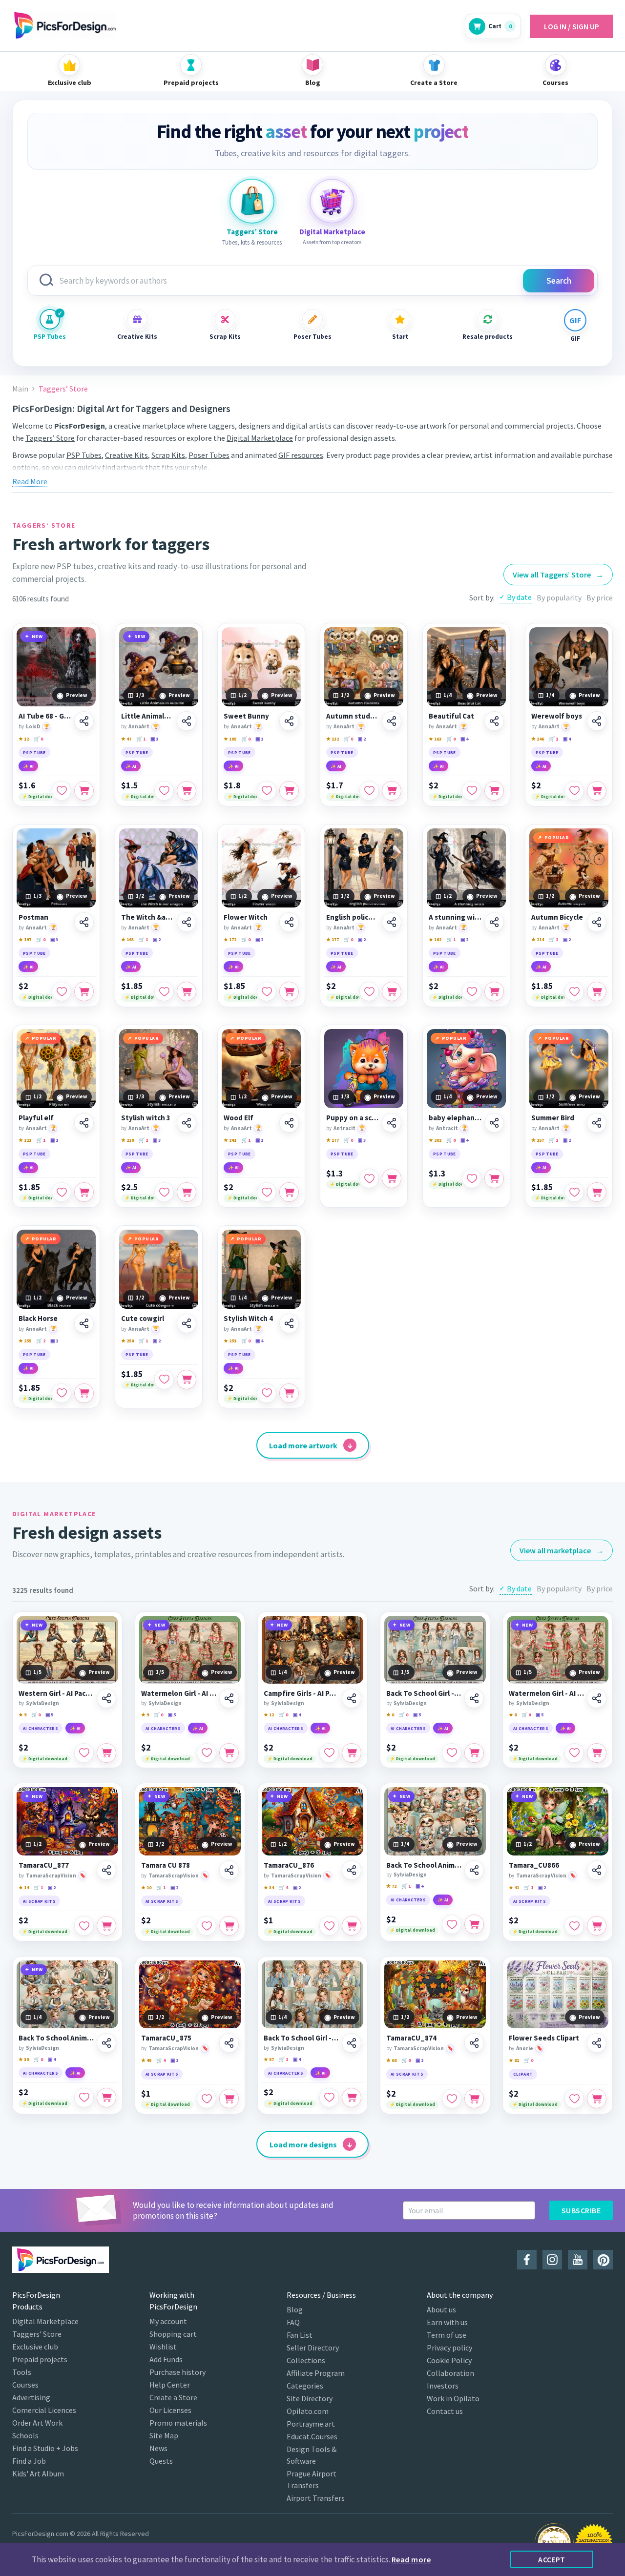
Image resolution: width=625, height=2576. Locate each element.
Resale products (488, 337)
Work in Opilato (453, 2398)
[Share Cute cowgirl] (187, 1323)
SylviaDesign (42, 1703)
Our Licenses (170, 2410)
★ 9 (22, 1715)
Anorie (525, 2048)
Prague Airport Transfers (312, 2479)
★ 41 (514, 1887)
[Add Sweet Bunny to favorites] (267, 791)
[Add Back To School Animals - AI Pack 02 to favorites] (84, 2098)
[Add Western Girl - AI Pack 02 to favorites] (84, 1753)
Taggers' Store (37, 2334)
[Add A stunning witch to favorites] (472, 991)
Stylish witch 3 (146, 1118)
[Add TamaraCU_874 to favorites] (452, 2099)
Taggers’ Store (50, 438)
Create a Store (173, 2397)
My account (168, 2321)
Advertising (31, 2397)
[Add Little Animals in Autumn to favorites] (164, 791)
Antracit (344, 1128)
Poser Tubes (312, 337)
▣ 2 (259, 739)
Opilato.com (308, 2411)
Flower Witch (246, 917)
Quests (161, 2461)
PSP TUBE (34, 752)
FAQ (293, 2322)
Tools (22, 2372)
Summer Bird (553, 1118)
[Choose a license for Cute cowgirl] (187, 1380)
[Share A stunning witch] (494, 922)
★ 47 (126, 739)
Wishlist (163, 2347)
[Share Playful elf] (84, 1123)
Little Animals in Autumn (147, 716)
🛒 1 (141, 739)
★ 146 (538, 739)
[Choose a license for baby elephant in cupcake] (494, 1178)
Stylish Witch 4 (248, 1319)
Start (400, 337)
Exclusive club (35, 2347)
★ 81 (514, 2060)
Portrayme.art (311, 2424)
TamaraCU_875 (166, 2038)
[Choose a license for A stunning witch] (494, 991)
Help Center (170, 2385)
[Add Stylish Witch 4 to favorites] (267, 1393)
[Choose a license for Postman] (84, 991)
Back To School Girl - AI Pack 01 (424, 1693)
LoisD (33, 726)
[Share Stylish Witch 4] (289, 1323)
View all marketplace (562, 1550)
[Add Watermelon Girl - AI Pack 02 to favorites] (207, 1753)
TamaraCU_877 (44, 1865)
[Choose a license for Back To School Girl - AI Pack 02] (352, 2098)
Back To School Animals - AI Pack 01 (424, 1865)
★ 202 (435, 1140)
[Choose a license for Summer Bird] (597, 1192)
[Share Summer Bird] (597, 1123)
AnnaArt (139, 726)
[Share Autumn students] (392, 721)
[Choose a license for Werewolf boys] (597, 791)
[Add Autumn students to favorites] (369, 791)
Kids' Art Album (38, 2473)
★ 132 (333, 739)
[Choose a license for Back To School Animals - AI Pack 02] (106, 2098)
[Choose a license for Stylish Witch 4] (289, 1393)
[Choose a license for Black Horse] (84, 1393)
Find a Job (29, 2461)
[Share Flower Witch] (289, 922)
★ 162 (435, 939)
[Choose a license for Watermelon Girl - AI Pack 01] (597, 1753)
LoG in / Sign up (572, 26)
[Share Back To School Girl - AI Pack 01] (474, 1698)
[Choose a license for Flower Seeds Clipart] (597, 2099)
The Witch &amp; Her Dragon (147, 917)
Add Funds (166, 2359)
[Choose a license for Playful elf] (84, 1192)
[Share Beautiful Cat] (494, 721)
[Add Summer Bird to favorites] (574, 1192)
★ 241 (230, 1140)
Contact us (445, 2411)
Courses (25, 2385)
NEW (37, 636)
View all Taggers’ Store (558, 575)
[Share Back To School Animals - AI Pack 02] (106, 2043)
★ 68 (391, 2060)
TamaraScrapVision (51, 1875)
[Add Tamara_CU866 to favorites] (574, 1926)
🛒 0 (38, 739)
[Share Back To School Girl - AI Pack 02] (352, 2043)
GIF (575, 339)
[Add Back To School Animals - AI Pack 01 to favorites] (452, 1924)
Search (559, 281)
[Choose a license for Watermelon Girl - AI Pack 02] (229, 1753)
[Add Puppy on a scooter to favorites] (369, 1178)
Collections (306, 2360)
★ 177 (333, 939)
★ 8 (390, 1715)
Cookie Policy (449, 2360)
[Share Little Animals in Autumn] (187, 721)
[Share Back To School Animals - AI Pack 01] (474, 1870)
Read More (30, 481)
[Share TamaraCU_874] (474, 2043)
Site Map (164, 2435)
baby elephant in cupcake (455, 1118)
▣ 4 (464, 739)
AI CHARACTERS (41, 1728)
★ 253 (230, 1341)
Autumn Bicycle (557, 917)
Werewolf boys (557, 716)
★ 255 (25, 1341)
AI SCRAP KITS (39, 1901)
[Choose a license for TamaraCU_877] (106, 1926)
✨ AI (28, 766)
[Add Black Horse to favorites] (62, 1393)
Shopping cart (173, 2334)
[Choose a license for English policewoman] (392, 991)
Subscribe (581, 2210)
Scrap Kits (225, 337)
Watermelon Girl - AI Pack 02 (179, 1693)
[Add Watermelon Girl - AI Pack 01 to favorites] (574, 1753)
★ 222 (25, 1140)
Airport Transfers (316, 2498)
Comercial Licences (44, 2410)
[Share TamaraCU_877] (106, 1870)
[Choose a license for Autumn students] (392, 791)
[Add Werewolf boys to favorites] (574, 791)
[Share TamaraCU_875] (229, 2043)
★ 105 (230, 739)
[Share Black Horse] (84, 1323)
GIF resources (301, 455)
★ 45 (146, 2060)
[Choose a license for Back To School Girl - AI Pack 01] (474, 1753)
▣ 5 (49, 1715)
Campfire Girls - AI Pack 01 (301, 1693)
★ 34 (269, 1887)
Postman (33, 917)
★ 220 (127, 1140)
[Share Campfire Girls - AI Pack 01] (352, 1698)
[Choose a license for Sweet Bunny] (289, 791)
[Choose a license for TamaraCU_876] (352, 1926)
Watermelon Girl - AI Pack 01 (546, 1693)
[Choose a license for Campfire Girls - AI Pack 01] (352, 1753)
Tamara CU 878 (166, 1865)
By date (519, 597)
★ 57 (269, 2059)
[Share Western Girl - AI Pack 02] (106, 1698)
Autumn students (353, 716)
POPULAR (557, 837)
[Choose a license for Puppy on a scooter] (392, 1178)
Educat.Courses (312, 2436)
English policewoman (353, 917)
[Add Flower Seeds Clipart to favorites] (574, 2099)
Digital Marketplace (260, 438)
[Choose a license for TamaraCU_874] (474, 2099)
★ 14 (24, 1887)
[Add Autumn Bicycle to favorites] (574, 991)
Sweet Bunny (246, 716)
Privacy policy (449, 2348)
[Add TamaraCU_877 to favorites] (84, 1926)
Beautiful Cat (451, 716)
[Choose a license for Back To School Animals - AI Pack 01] (474, 1924)
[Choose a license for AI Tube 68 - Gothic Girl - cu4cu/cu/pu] (84, 791)
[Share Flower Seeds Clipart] (597, 2043)
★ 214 (538, 939)
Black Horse (38, 1319)
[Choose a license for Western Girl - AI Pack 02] (106, 1753)
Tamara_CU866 (534, 1865)
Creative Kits (137, 337)
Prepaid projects (40, 2359)
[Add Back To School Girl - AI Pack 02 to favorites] (329, 2098)
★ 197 (25, 939)
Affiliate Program (316, 2373)
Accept (552, 2559)
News (158, 2448)
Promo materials (178, 2423)
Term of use (447, 2335)
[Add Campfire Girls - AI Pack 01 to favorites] (329, 1753)
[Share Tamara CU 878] (229, 1870)
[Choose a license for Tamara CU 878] (229, 1926)
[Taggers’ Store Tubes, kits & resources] (252, 201)
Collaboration (450, 2373)
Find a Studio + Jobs (45, 2448)
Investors (443, 2386)
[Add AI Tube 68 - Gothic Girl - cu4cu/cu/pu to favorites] (62, 791)
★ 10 (146, 1887)
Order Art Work (37, 2423)
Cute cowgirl (143, 1319)
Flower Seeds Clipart (544, 2038)
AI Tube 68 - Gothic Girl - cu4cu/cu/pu (45, 716)
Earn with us (447, 2322)
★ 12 (24, 739)
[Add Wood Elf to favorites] (267, 1192)
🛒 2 (553, 939)
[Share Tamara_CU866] (597, 1870)
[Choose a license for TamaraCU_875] (229, 2099)
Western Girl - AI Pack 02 (56, 1693)
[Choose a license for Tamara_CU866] (597, 1926)
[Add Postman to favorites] (62, 991)
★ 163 (435, 739)
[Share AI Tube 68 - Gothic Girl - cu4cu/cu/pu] (84, 721)
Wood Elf (239, 1118)
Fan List (300, 2335)
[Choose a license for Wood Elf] (289, 1192)
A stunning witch (455, 917)
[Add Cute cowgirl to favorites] (164, 1380)
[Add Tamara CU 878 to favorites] (207, 1926)
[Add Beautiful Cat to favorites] (472, 791)
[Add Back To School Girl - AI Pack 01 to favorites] (452, 1753)
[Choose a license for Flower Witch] (289, 991)
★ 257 (538, 1140)
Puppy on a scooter (353, 1118)
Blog (295, 2309)
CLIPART (523, 2074)
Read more (411, 2559)
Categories (305, 2386)
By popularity (559, 598)
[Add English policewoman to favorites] (369, 991)
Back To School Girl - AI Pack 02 (301, 2038)
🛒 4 (283, 1887)
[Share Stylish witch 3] (187, 1123)
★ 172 (230, 939)
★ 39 (24, 2059)
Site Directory (310, 2398)
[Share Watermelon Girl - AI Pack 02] (229, 1698)
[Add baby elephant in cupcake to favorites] (472, 1178)
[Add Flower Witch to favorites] (267, 991)
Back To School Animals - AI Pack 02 (56, 2038)
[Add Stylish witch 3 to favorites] (164, 1192)
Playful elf (36, 1118)
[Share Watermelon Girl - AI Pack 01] (597, 1698)
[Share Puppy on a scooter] (392, 1123)
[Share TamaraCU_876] (352, 1870)
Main (20, 389)
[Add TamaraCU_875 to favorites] (207, 2099)
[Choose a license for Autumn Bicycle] (597, 991)
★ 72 (391, 1886)
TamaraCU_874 (411, 2038)
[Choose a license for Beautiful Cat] (494, 791)
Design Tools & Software (312, 2455)
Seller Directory (313, 2348)
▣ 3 (154, 739)
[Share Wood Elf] (289, 1123)
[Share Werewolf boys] (597, 721)
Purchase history (177, 2372)
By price (600, 598)
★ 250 (127, 1341)
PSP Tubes (50, 337)
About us (441, 2309)
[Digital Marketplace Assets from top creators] (332, 201)
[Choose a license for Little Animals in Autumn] (187, 791)
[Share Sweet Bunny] (289, 721)
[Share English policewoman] (392, 922)
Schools (25, 2435)
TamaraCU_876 (289, 1865)
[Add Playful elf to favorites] (62, 1192)
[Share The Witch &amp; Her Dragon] (187, 922)
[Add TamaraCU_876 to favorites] (329, 1926)
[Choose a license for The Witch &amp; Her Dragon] (187, 991)
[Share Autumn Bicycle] (597, 922)
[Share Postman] (84, 922)
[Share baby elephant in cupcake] (494, 1123)
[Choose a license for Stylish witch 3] (187, 1192)
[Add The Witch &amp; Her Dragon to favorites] (164, 991)
